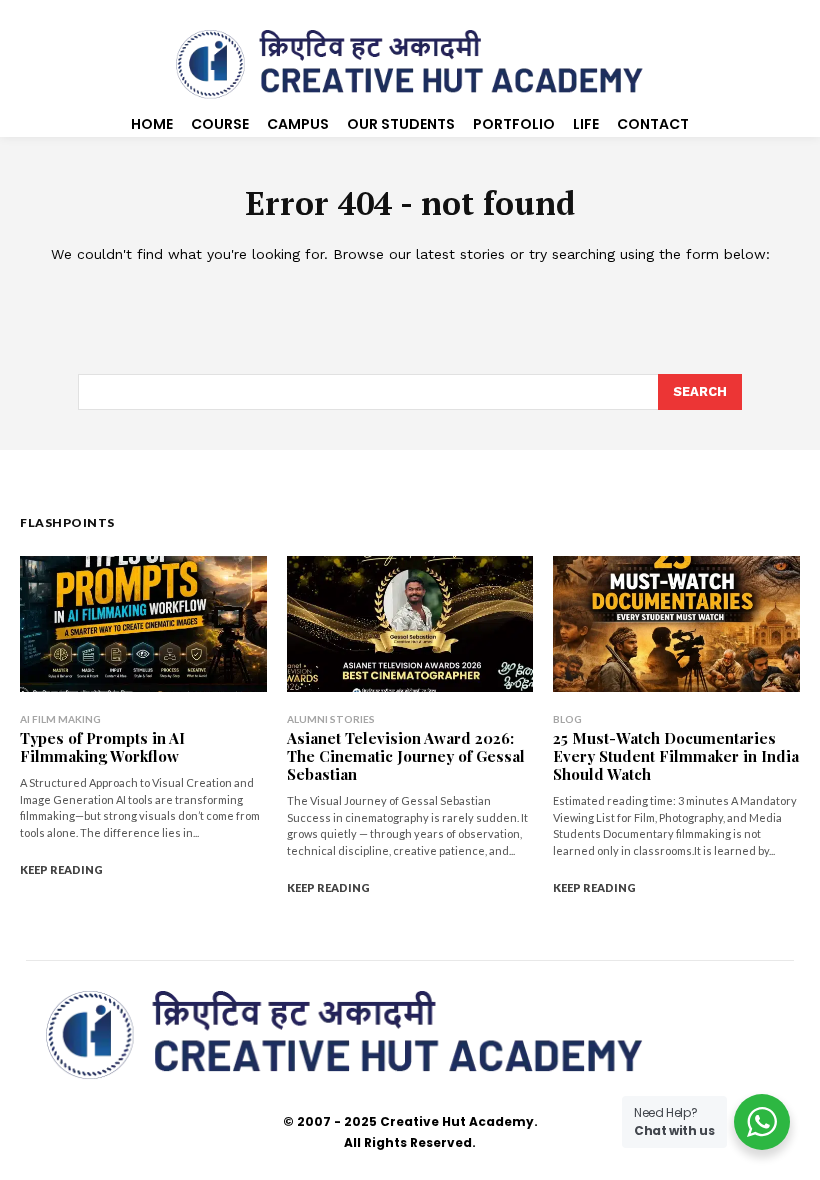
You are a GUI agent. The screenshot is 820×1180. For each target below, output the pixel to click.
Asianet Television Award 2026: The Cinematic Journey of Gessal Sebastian (406, 756)
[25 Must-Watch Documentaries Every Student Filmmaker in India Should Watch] (676, 624)
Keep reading (61, 869)
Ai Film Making (60, 719)
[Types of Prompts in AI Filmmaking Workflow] (143, 624)
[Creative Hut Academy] (410, 65)
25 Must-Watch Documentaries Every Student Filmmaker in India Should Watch (676, 756)
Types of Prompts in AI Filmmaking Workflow (102, 747)
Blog (567, 719)
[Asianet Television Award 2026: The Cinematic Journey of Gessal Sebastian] (410, 624)
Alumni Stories (331, 719)
